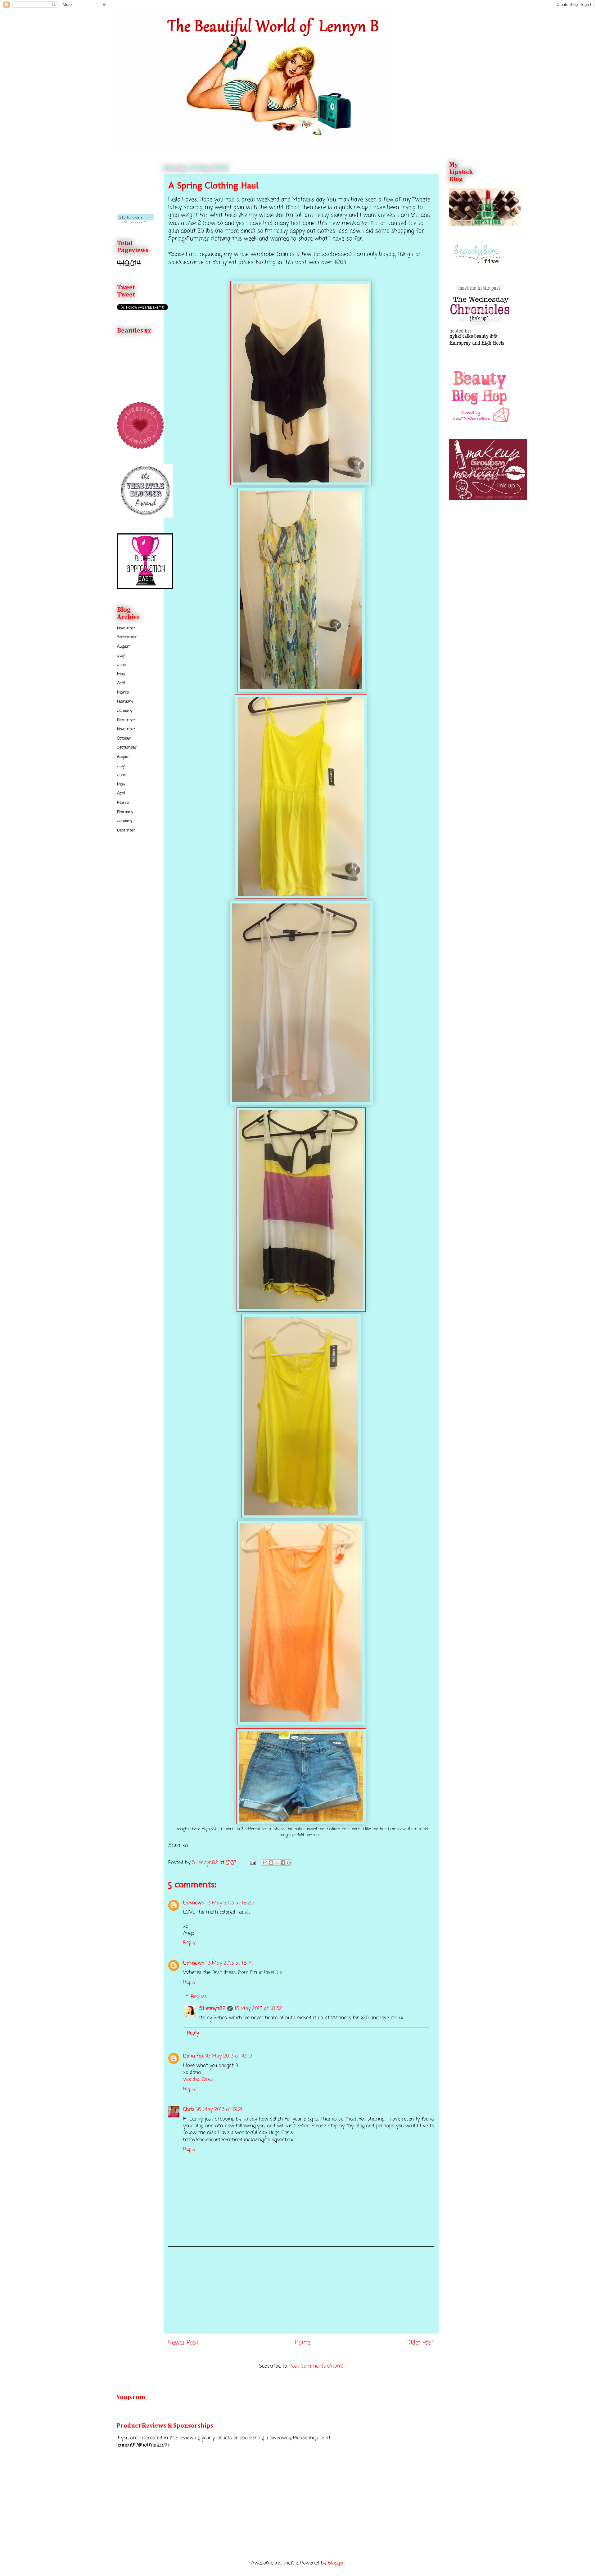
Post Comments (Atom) (316, 2366)
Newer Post (183, 2343)
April (121, 683)
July (121, 656)
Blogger (336, 2563)
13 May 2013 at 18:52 (258, 2009)
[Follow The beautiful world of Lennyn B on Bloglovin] (135, 222)
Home (303, 2343)
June (121, 665)
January (125, 711)
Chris (189, 2110)
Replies (199, 1997)
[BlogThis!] (271, 1863)
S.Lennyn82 (212, 2009)
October (124, 738)
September (127, 637)
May (121, 674)
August (123, 647)
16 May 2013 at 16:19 (229, 2056)
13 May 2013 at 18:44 (229, 1963)
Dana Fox (193, 2056)
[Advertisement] (301, 2290)
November (126, 628)
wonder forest (199, 2080)
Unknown (194, 1903)
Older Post (420, 2343)
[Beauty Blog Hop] (480, 423)
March (123, 693)
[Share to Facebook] (283, 1863)
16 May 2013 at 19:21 (219, 2110)
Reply (189, 1943)
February (125, 702)
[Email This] (265, 1863)
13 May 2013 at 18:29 (230, 1903)
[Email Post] (253, 1863)
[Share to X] (277, 1863)
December (126, 720)
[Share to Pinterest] (289, 1863)
